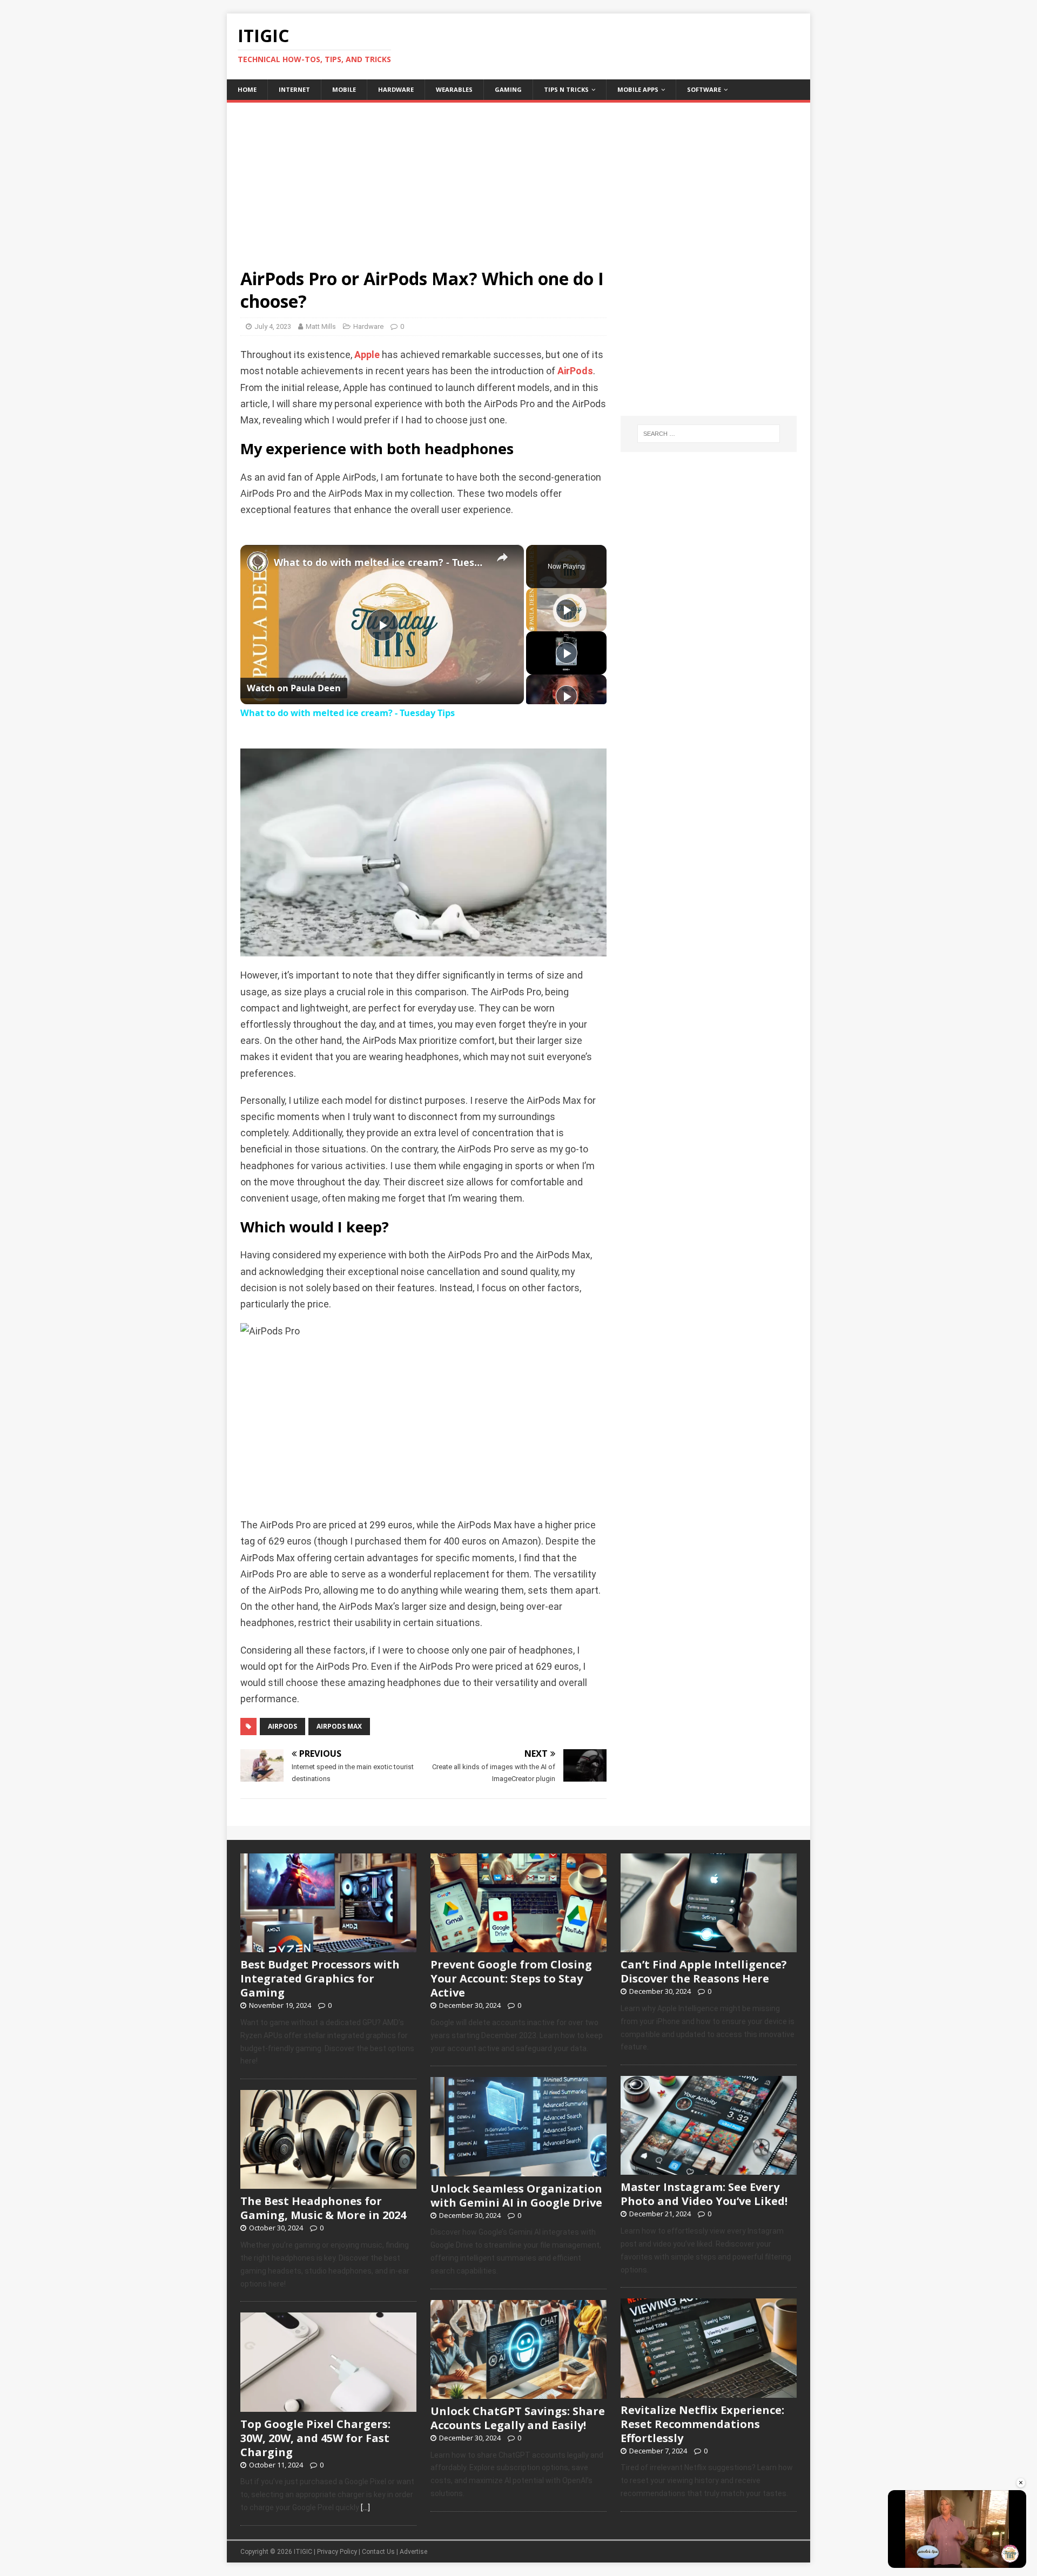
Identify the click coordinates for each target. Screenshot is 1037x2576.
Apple (367, 355)
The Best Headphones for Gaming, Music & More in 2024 (323, 2208)
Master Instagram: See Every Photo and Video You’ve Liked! (704, 2194)
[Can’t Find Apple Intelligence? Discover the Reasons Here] (709, 1946)
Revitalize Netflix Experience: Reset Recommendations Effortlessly (702, 2424)
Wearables (454, 89)
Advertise (413, 2552)
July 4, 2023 (273, 326)
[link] (258, 562)
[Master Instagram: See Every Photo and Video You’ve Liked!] (709, 2169)
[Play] (567, 610)
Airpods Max (339, 1726)
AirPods (575, 371)
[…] (365, 2507)
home (247, 89)
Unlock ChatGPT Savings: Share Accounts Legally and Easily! (518, 2418)
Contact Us (378, 2552)
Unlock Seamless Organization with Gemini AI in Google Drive (516, 2196)
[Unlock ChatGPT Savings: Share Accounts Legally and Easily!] (518, 2393)
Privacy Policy (337, 2552)
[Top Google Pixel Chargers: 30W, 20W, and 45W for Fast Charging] (328, 2406)
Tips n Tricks (566, 89)
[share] (502, 558)
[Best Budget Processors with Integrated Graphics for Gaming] (328, 1946)
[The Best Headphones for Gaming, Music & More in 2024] (328, 2183)
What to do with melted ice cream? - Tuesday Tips (381, 562)
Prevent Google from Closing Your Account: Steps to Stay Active (511, 1978)
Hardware (396, 89)
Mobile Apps (638, 89)
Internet (294, 89)
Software (704, 89)
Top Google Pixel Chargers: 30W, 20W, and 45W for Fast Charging (315, 2438)
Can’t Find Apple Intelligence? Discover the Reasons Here (704, 1971)
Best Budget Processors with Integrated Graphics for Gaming (320, 1978)
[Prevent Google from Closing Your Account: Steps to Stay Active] (518, 1946)
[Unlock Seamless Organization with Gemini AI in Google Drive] (518, 2170)
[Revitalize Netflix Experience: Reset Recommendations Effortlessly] (709, 2392)
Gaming (508, 89)
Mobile (344, 89)
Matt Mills (321, 326)
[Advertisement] (518, 178)
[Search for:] (709, 434)
